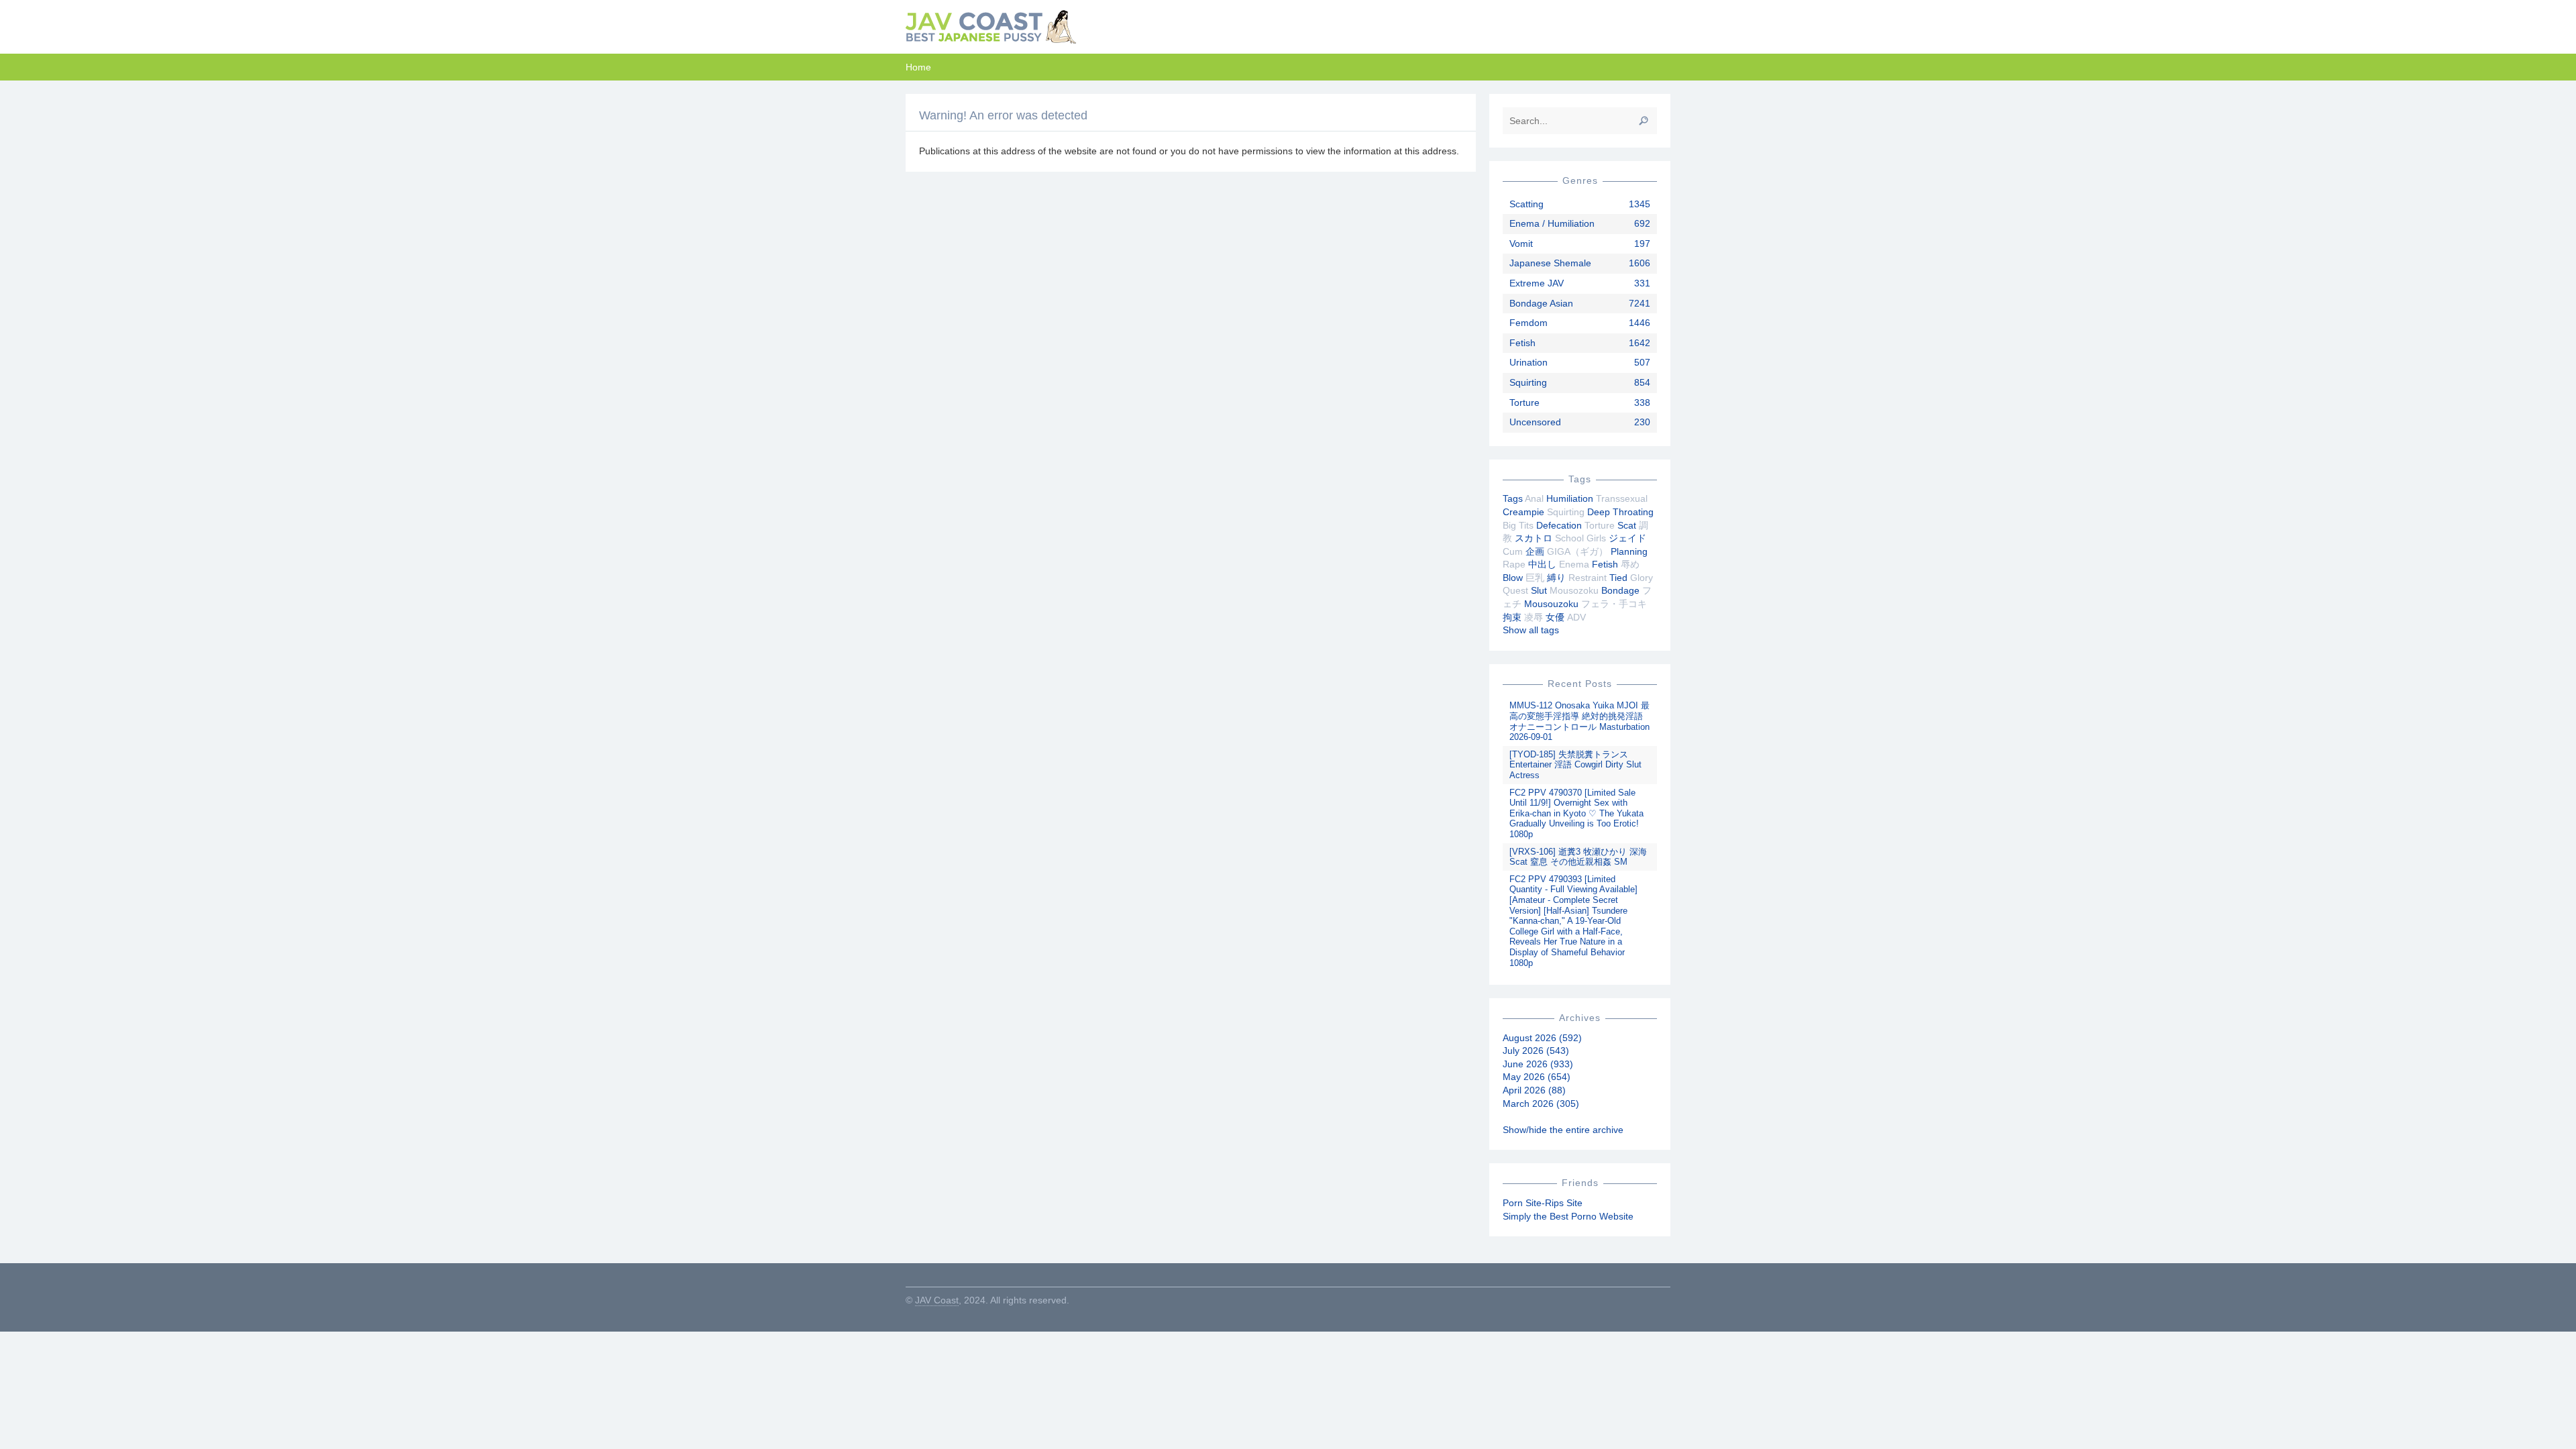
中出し (1542, 564)
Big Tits (1518, 525)
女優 (1555, 617)
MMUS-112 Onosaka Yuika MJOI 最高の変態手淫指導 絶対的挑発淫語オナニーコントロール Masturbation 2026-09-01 (1579, 721)
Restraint (1588, 578)
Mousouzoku (1551, 604)
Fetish (1522, 343)
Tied (1618, 578)
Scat (1627, 525)
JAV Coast (937, 1300)
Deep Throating (1620, 512)
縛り (1556, 578)
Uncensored (1535, 422)
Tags (1513, 498)
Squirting (1528, 382)
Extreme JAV (1537, 283)
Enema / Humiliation (1552, 223)
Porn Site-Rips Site (1543, 1203)
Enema (1574, 564)
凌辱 (1534, 617)
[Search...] (1644, 121)
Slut (1539, 590)
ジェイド (1627, 538)
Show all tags (1531, 630)
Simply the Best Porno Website (1568, 1216)
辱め (1630, 564)
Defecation (1559, 525)
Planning (1629, 551)
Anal (1534, 498)
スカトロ (1534, 538)
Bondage (1620, 590)
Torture (1524, 402)
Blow (1513, 578)
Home (918, 67)
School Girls (1580, 538)
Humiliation (1570, 498)
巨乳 (1535, 578)
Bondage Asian (1541, 303)
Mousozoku (1574, 590)
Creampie (1523, 512)
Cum (1513, 551)
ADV (1576, 617)
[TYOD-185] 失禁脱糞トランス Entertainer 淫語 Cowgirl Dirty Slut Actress (1575, 765)
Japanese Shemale (1550, 263)
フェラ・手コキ (1614, 604)
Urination (1528, 362)
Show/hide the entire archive (1563, 1130)
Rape (1514, 564)
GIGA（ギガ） (1577, 551)
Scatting (1526, 204)
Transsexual (1622, 498)
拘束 (1512, 617)
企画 (1535, 551)
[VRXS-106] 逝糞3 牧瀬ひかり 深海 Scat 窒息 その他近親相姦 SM (1578, 857)
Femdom (1528, 323)
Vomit (1521, 244)
